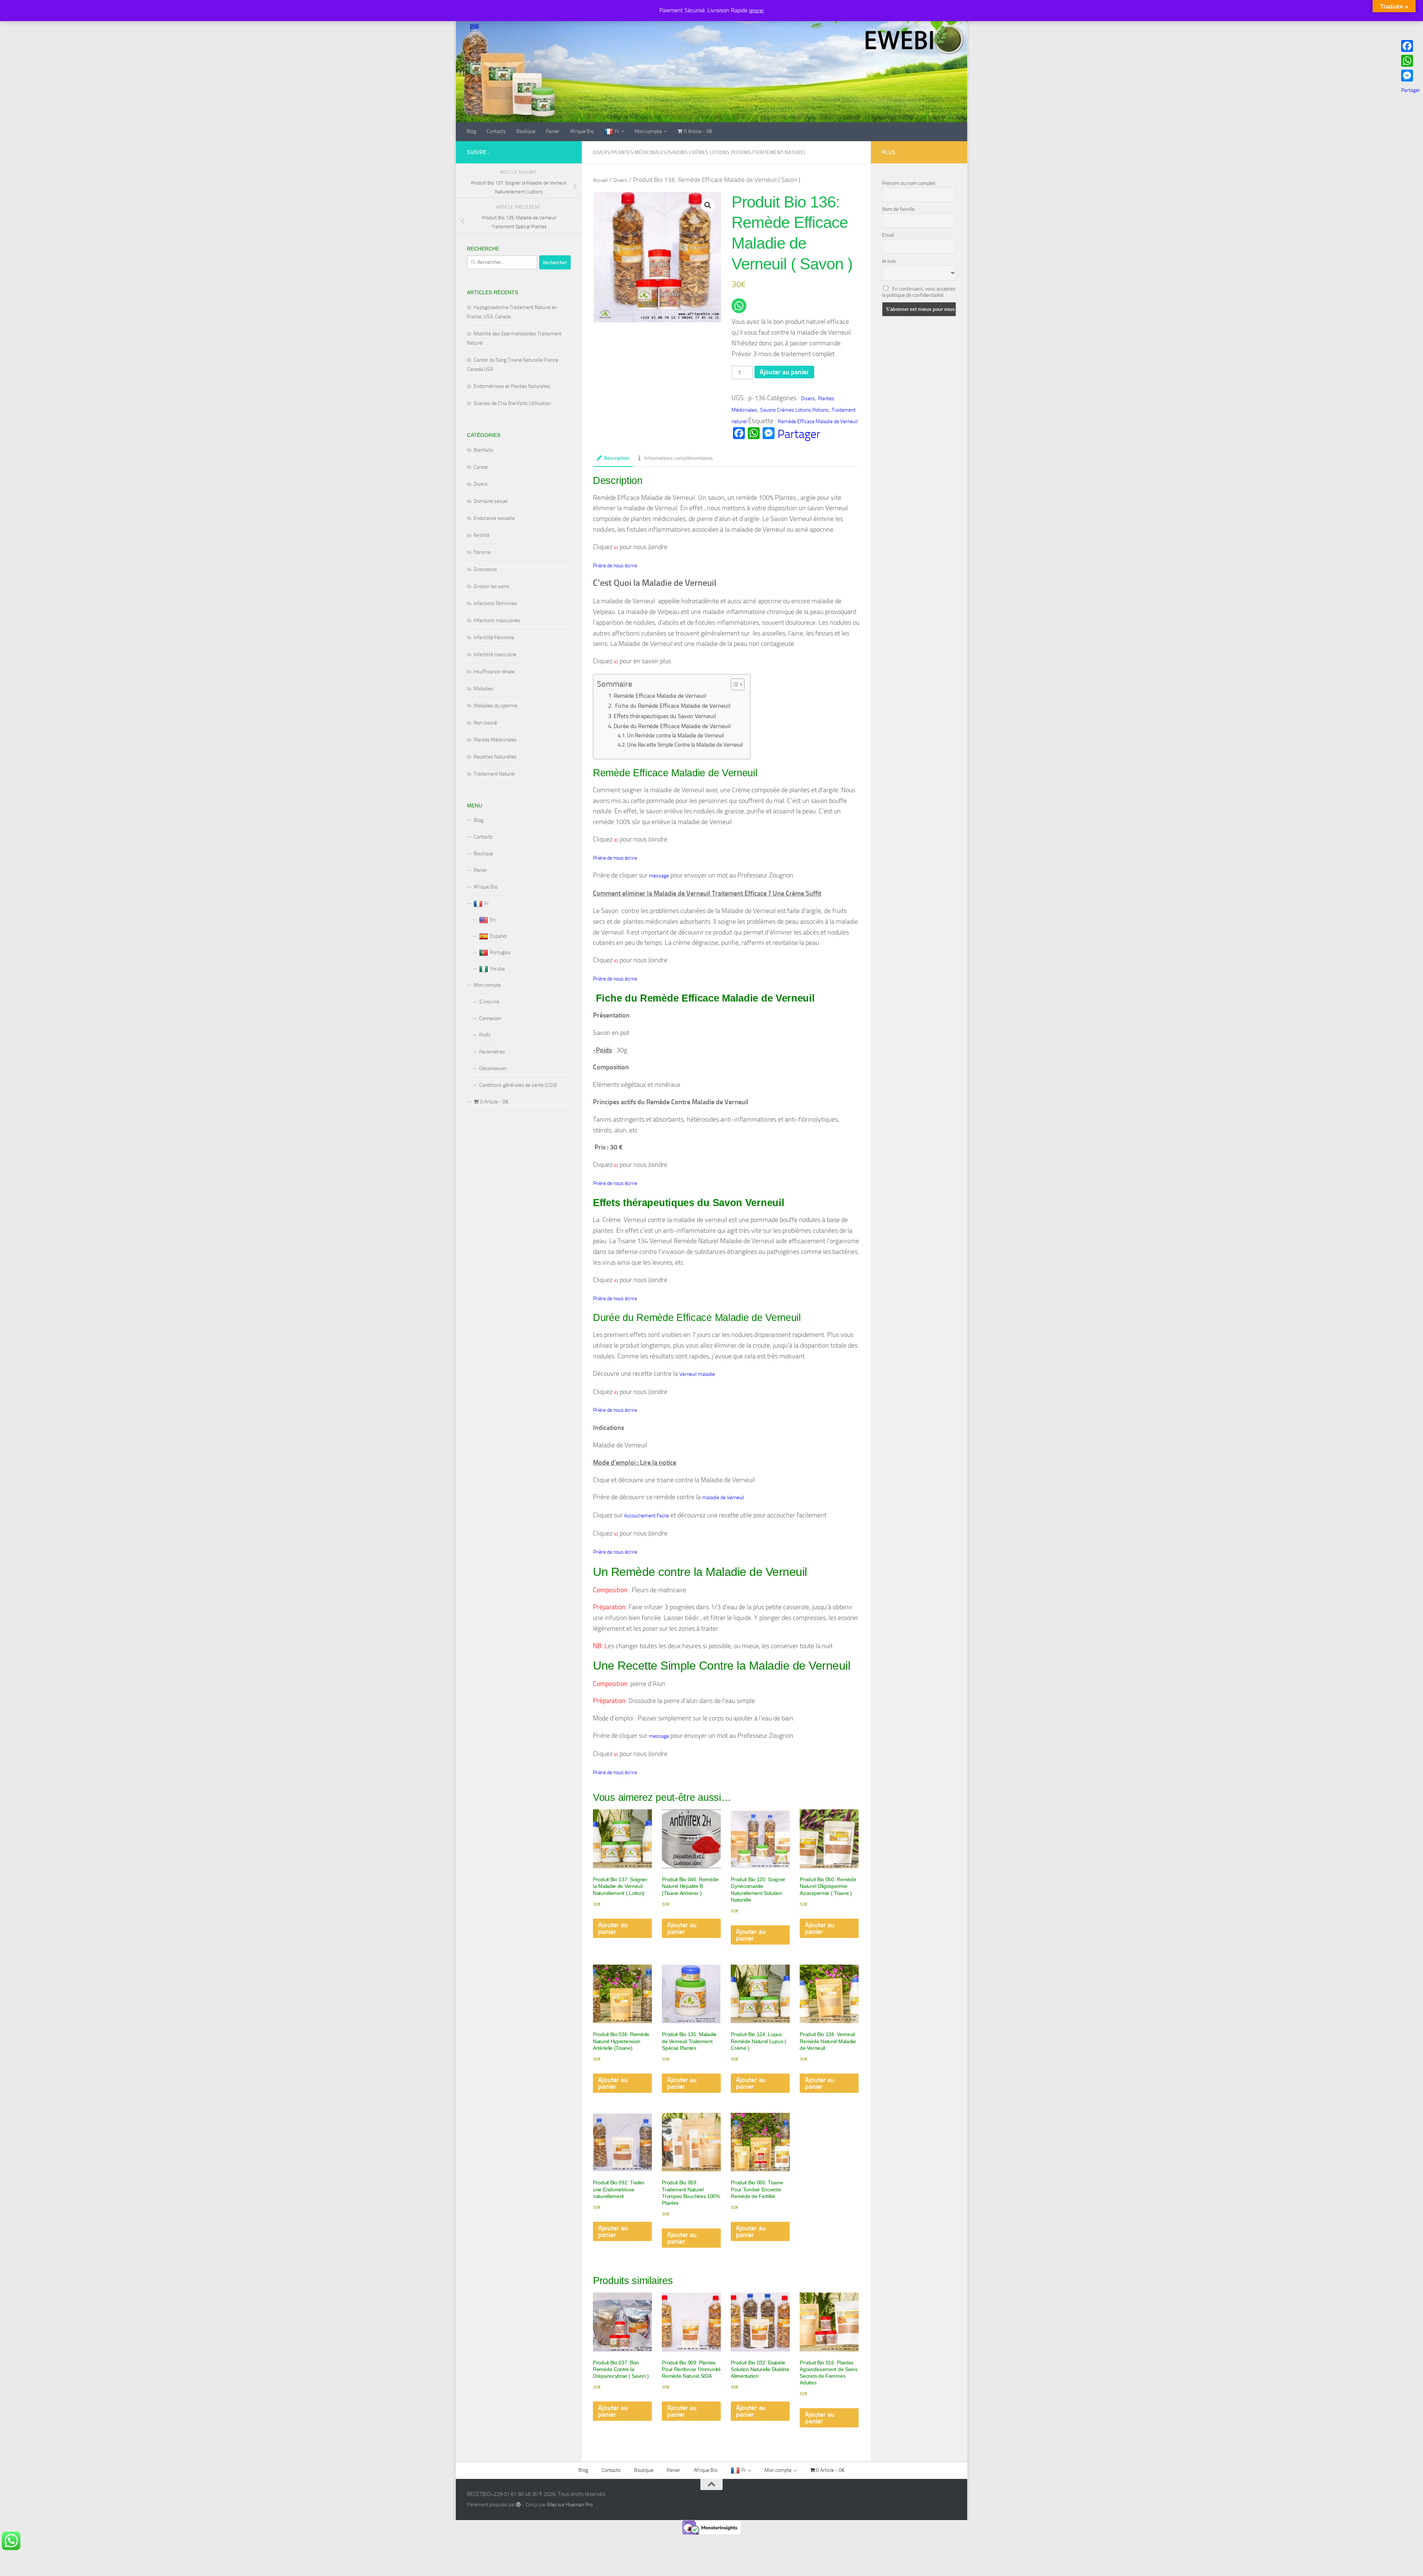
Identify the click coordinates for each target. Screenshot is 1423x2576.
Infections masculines (497, 620)
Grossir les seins (492, 586)
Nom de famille (898, 209)
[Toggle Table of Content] (734, 684)
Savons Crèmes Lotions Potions (710, 152)
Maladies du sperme (495, 706)
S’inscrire (489, 1002)
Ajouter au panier (784, 372)
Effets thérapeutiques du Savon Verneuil (665, 716)
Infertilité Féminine (494, 638)
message (659, 876)
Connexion (490, 1018)
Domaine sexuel (491, 501)
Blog (471, 131)
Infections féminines (495, 603)
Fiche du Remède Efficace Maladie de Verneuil (672, 706)
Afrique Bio (582, 131)
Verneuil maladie (697, 1374)
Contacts (496, 131)
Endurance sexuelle (494, 518)
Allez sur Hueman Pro (570, 2505)
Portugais (500, 952)
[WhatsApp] (1411, 61)
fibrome (482, 552)
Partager (799, 434)
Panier (553, 131)
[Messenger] (1411, 76)
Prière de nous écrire (615, 566)
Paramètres (492, 1052)
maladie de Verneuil (723, 1498)
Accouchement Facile (646, 1516)
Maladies (483, 689)
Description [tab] (617, 458)
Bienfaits (483, 450)
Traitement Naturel (494, 774)
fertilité (482, 535)
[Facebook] (1411, 46)
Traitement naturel (780, 152)
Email (888, 235)
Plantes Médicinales (639, 152)
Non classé (485, 723)
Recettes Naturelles (495, 757)
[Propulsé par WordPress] (518, 2504)
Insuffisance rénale (494, 672)
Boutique (526, 131)
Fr (617, 131)
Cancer (481, 467)
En (493, 920)
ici (615, 547)
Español (498, 936)
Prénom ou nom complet (909, 183)
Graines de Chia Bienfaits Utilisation (512, 403)
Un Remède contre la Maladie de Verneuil (675, 736)
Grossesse (485, 569)
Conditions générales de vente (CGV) (518, 1085)
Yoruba (497, 969)
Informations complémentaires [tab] (679, 458)
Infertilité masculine (495, 655)
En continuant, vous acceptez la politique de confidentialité (919, 292)
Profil (485, 1035)
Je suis (889, 261)
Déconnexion (493, 1068)
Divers (601, 152)
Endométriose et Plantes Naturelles (512, 386)
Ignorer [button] (757, 11)
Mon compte (648, 131)
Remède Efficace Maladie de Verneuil (818, 421)
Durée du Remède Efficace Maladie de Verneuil (672, 726)
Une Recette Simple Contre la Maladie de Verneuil (685, 745)
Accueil (600, 180)
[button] (708, 205)
